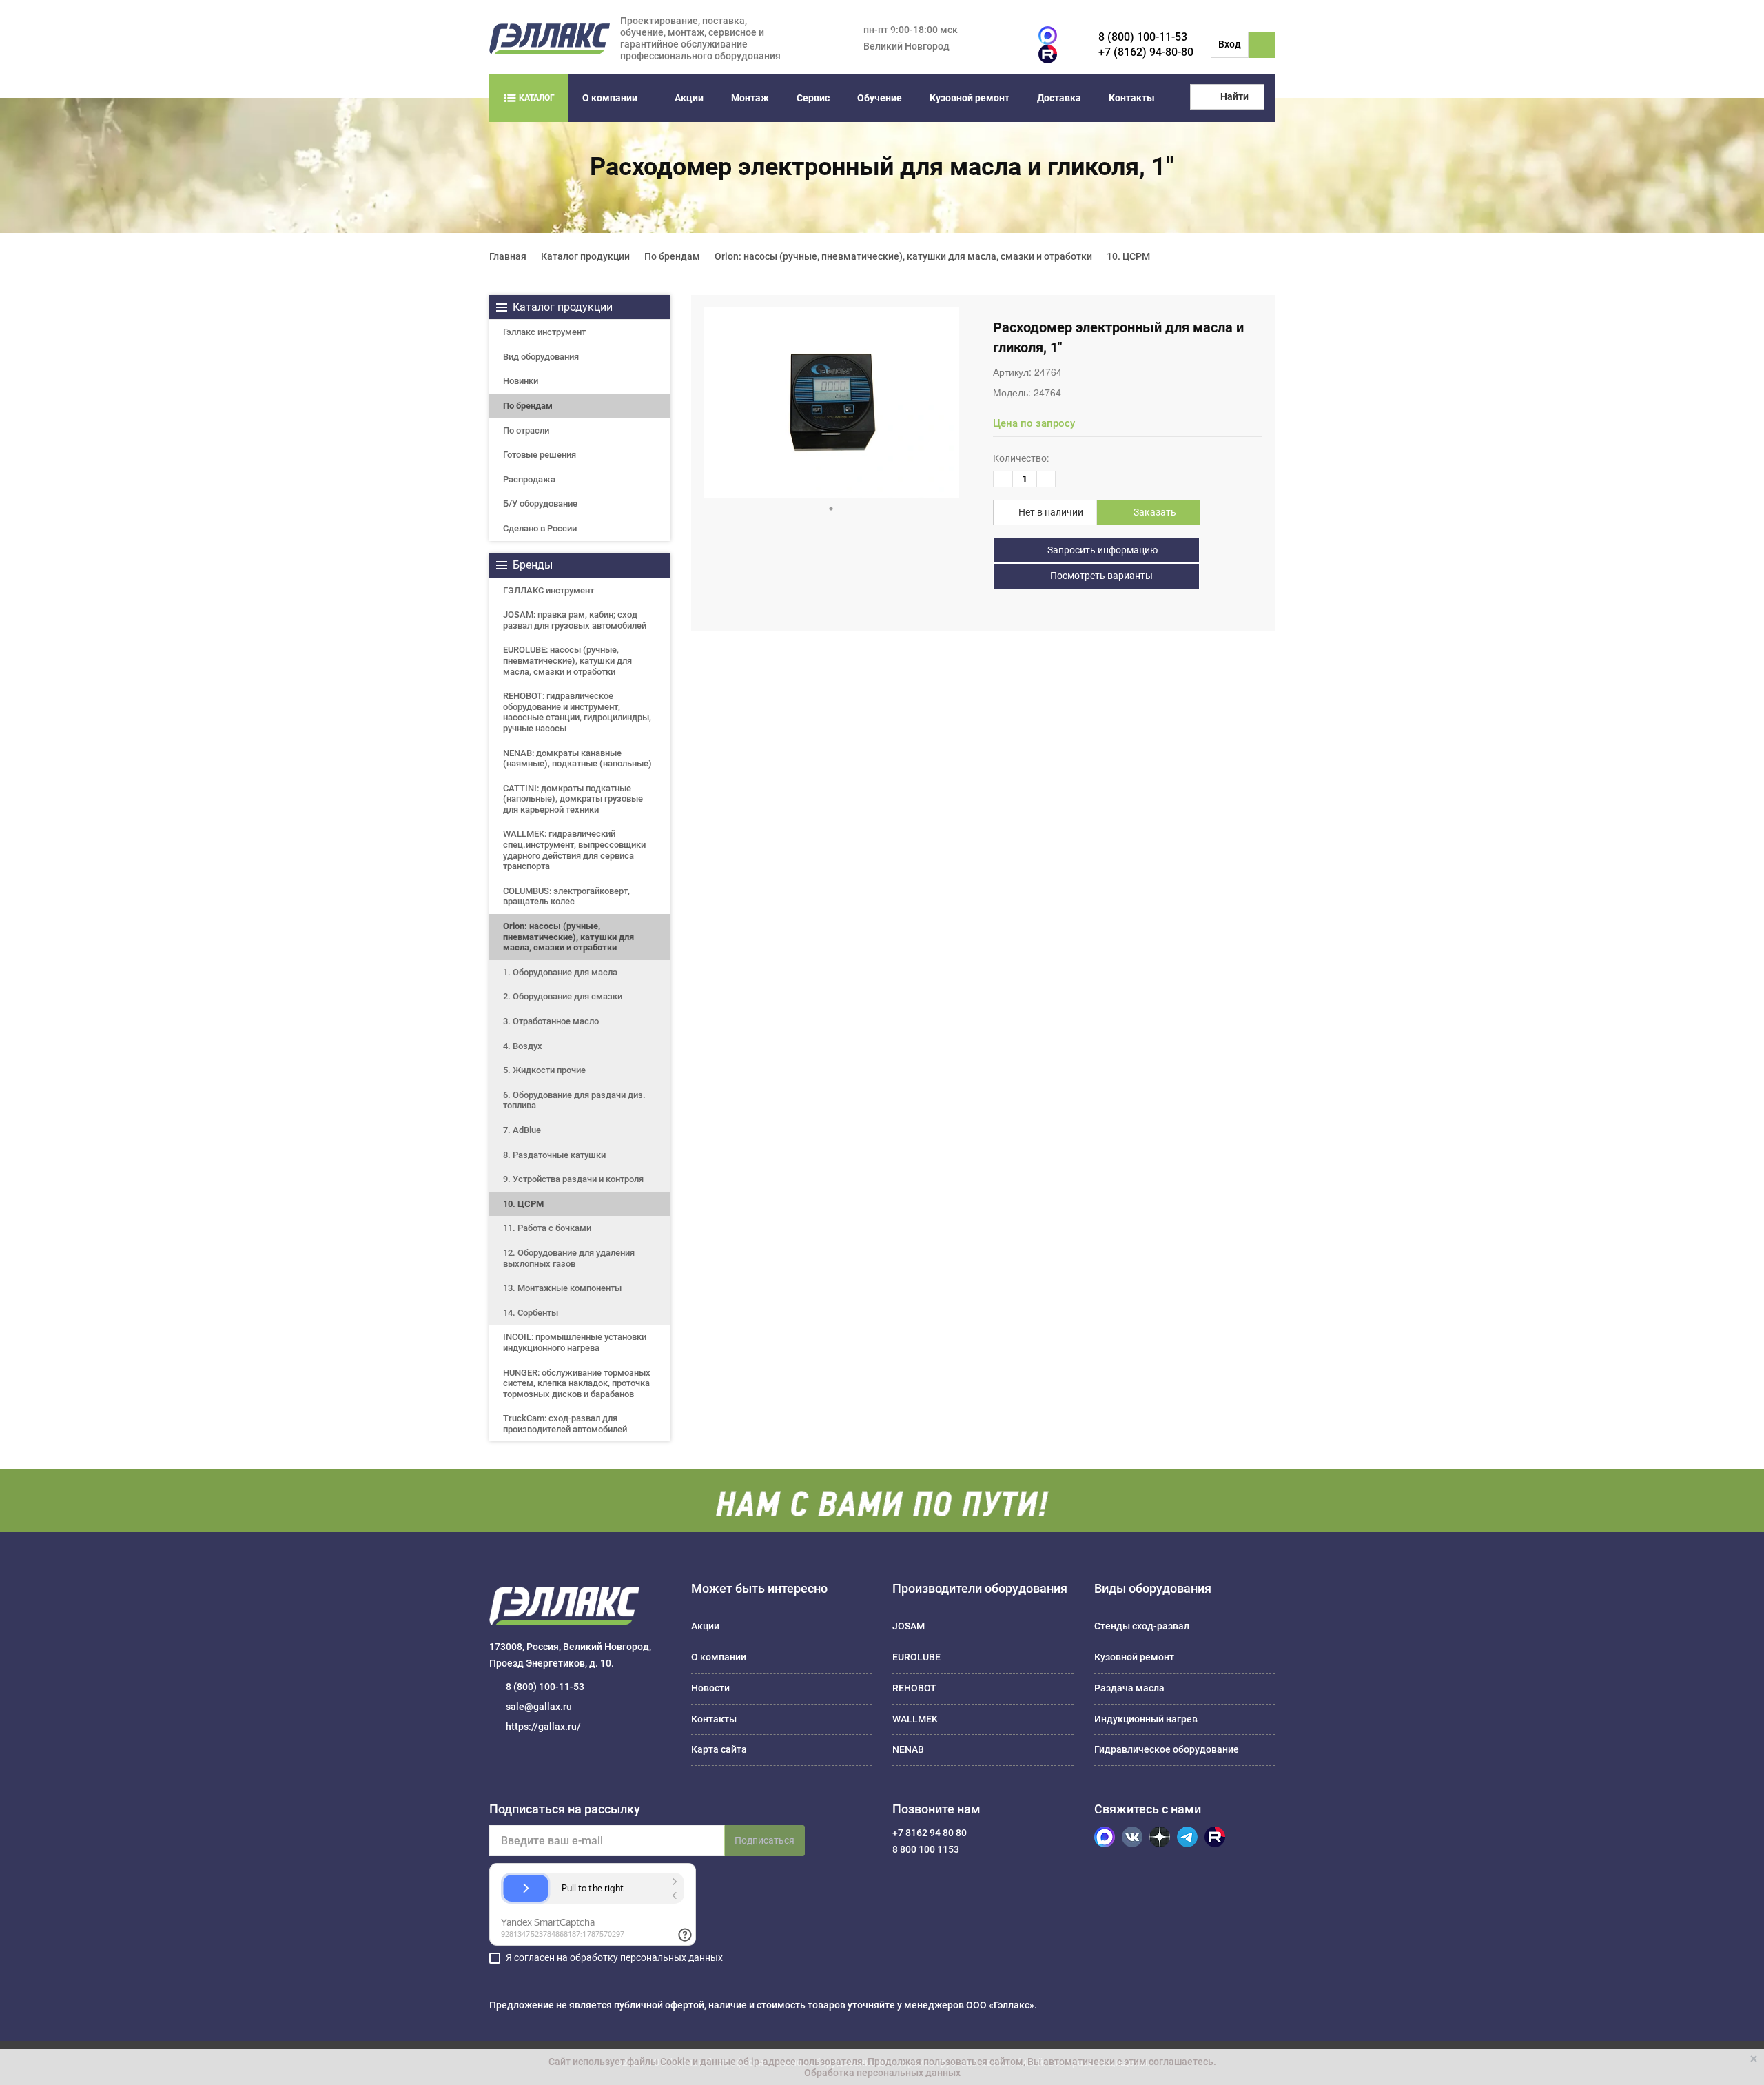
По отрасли (526, 430)
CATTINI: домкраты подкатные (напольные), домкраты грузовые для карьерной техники (573, 799)
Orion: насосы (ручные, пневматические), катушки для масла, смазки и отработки (568, 937)
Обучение (880, 98)
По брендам (528, 406)
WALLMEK (915, 1719)
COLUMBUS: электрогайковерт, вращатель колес (566, 896)
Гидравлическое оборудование (1167, 1749)
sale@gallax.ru (539, 1707)
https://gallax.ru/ (543, 1727)
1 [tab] (831, 509)
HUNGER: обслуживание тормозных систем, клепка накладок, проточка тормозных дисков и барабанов (577, 1383)
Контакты (1132, 98)
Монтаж (750, 98)
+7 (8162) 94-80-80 (1146, 52)
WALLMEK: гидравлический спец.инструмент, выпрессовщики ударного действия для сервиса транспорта (574, 850)
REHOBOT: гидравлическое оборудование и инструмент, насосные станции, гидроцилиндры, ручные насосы (577, 712)
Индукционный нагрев (1146, 1719)
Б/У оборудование (540, 504)
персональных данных (671, 1957)
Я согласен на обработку (614, 1957)
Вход (1230, 44)
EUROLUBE (916, 1657)
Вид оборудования (541, 357)
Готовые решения (540, 455)
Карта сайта (719, 1749)
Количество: (1021, 458)
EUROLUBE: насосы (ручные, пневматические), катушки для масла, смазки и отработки (567, 660)
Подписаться (765, 1840)
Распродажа (529, 479)
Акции (689, 98)
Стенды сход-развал (1142, 1626)
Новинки (521, 381)
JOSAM (909, 1626)
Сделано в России (540, 528)
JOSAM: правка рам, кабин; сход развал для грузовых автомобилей (575, 620)
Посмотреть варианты (1100, 576)
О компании (610, 98)
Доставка (1059, 98)
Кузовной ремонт (970, 98)
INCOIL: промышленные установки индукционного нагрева (575, 1342)
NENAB (908, 1749)
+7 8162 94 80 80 (930, 1833)
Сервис (813, 98)
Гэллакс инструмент (544, 332)
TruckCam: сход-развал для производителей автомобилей (565, 1424)
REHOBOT (914, 1688)
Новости (710, 1688)
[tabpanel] (831, 403)
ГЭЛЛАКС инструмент (548, 590)
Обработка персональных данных (882, 2073)
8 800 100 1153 (926, 1849)
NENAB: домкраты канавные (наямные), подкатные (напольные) (577, 759)
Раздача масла (1129, 1688)
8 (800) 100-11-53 (1143, 37)
